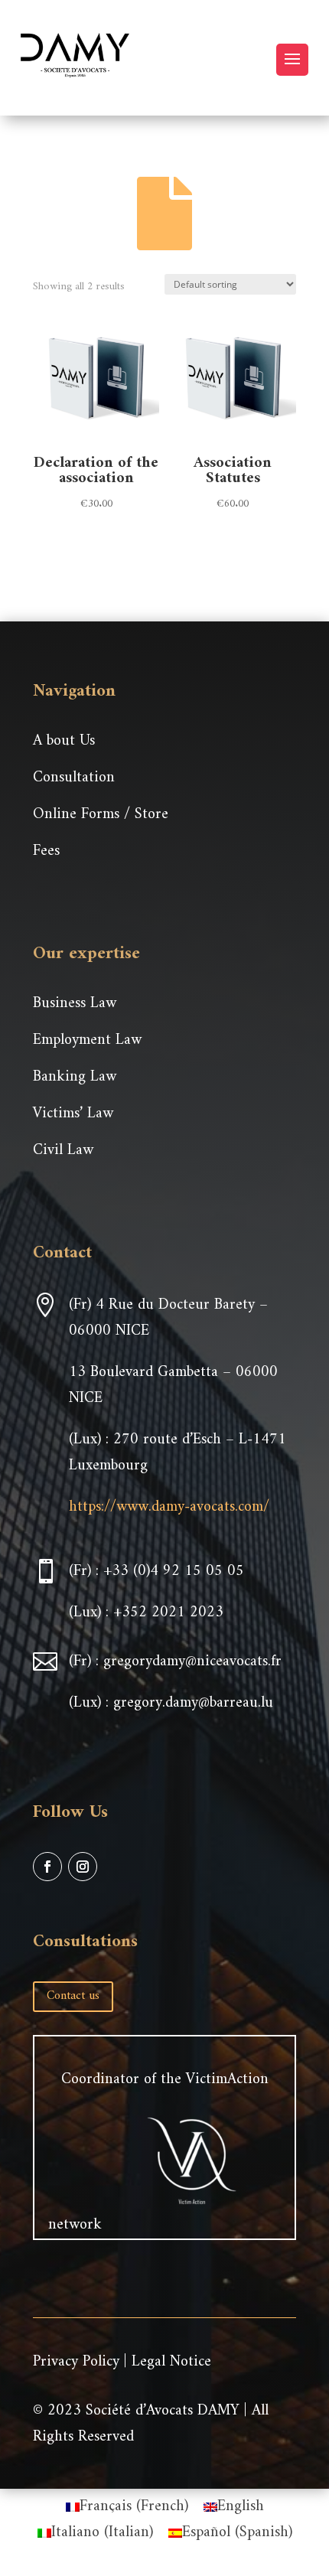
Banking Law (75, 1077)
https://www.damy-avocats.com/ (169, 1507)
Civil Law (63, 1151)
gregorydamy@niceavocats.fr (192, 1662)
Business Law (75, 1004)
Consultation (74, 778)
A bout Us (64, 741)
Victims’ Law (73, 1114)
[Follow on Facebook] (47, 1867)
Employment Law (87, 1040)
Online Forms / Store (101, 815)
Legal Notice (171, 2362)
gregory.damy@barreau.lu (193, 1703)
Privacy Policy (76, 2362)
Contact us (73, 1996)
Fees (46, 851)
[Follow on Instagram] (83, 1867)
